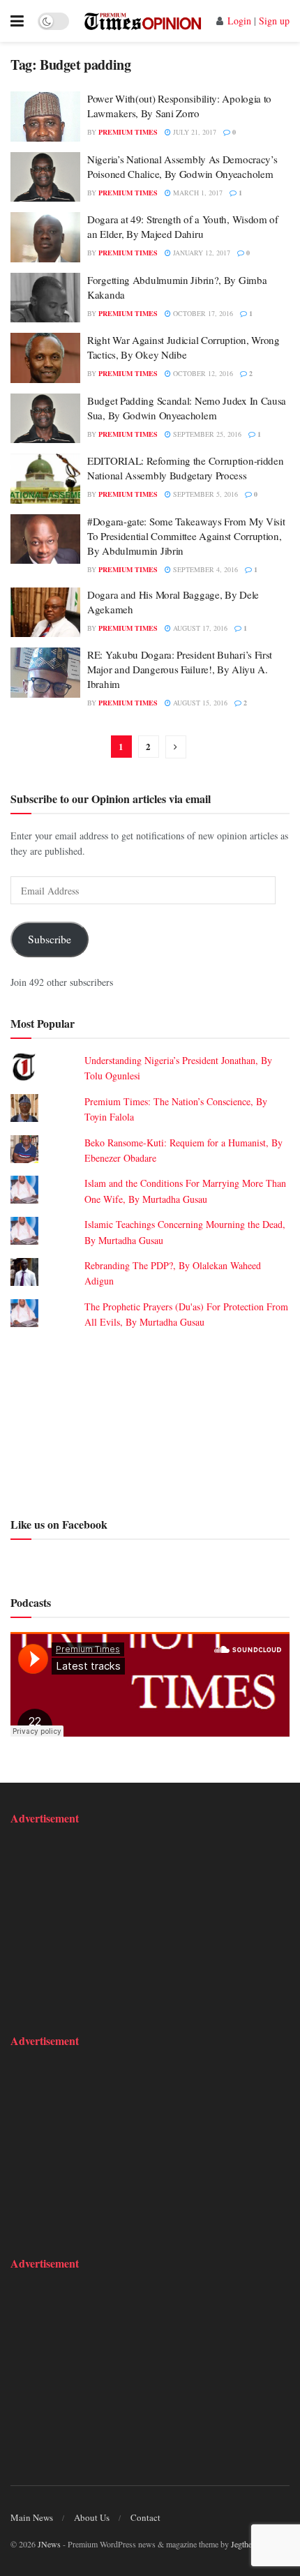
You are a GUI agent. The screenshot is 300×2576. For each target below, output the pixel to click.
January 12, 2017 (201, 253)
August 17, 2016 (199, 628)
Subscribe (50, 939)
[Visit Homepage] (143, 21)
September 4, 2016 (204, 569)
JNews (49, 2544)
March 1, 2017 (197, 193)
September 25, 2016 (206, 434)
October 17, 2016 (202, 313)
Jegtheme (246, 2544)
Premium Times (128, 132)
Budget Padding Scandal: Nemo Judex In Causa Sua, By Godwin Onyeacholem (187, 408)
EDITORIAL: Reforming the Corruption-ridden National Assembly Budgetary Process (185, 468)
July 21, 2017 (194, 132)
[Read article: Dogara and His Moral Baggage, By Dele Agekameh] (45, 613)
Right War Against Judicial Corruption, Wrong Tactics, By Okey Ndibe (183, 347)
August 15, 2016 (199, 703)
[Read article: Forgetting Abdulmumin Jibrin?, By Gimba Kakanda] (45, 298)
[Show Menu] (17, 21)
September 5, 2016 (204, 494)
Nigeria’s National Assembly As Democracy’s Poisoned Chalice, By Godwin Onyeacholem (182, 166)
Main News (32, 2517)
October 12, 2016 (202, 373)
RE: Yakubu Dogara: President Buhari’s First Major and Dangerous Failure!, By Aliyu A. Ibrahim (180, 669)
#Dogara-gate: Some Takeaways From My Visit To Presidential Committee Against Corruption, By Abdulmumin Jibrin (186, 536)
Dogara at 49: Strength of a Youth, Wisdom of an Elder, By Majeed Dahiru (183, 226)
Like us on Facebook (59, 1524)
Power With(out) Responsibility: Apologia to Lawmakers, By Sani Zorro (179, 106)
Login (239, 21)
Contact (145, 2517)
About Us (92, 2517)
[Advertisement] (150, 1421)
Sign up (274, 21)
